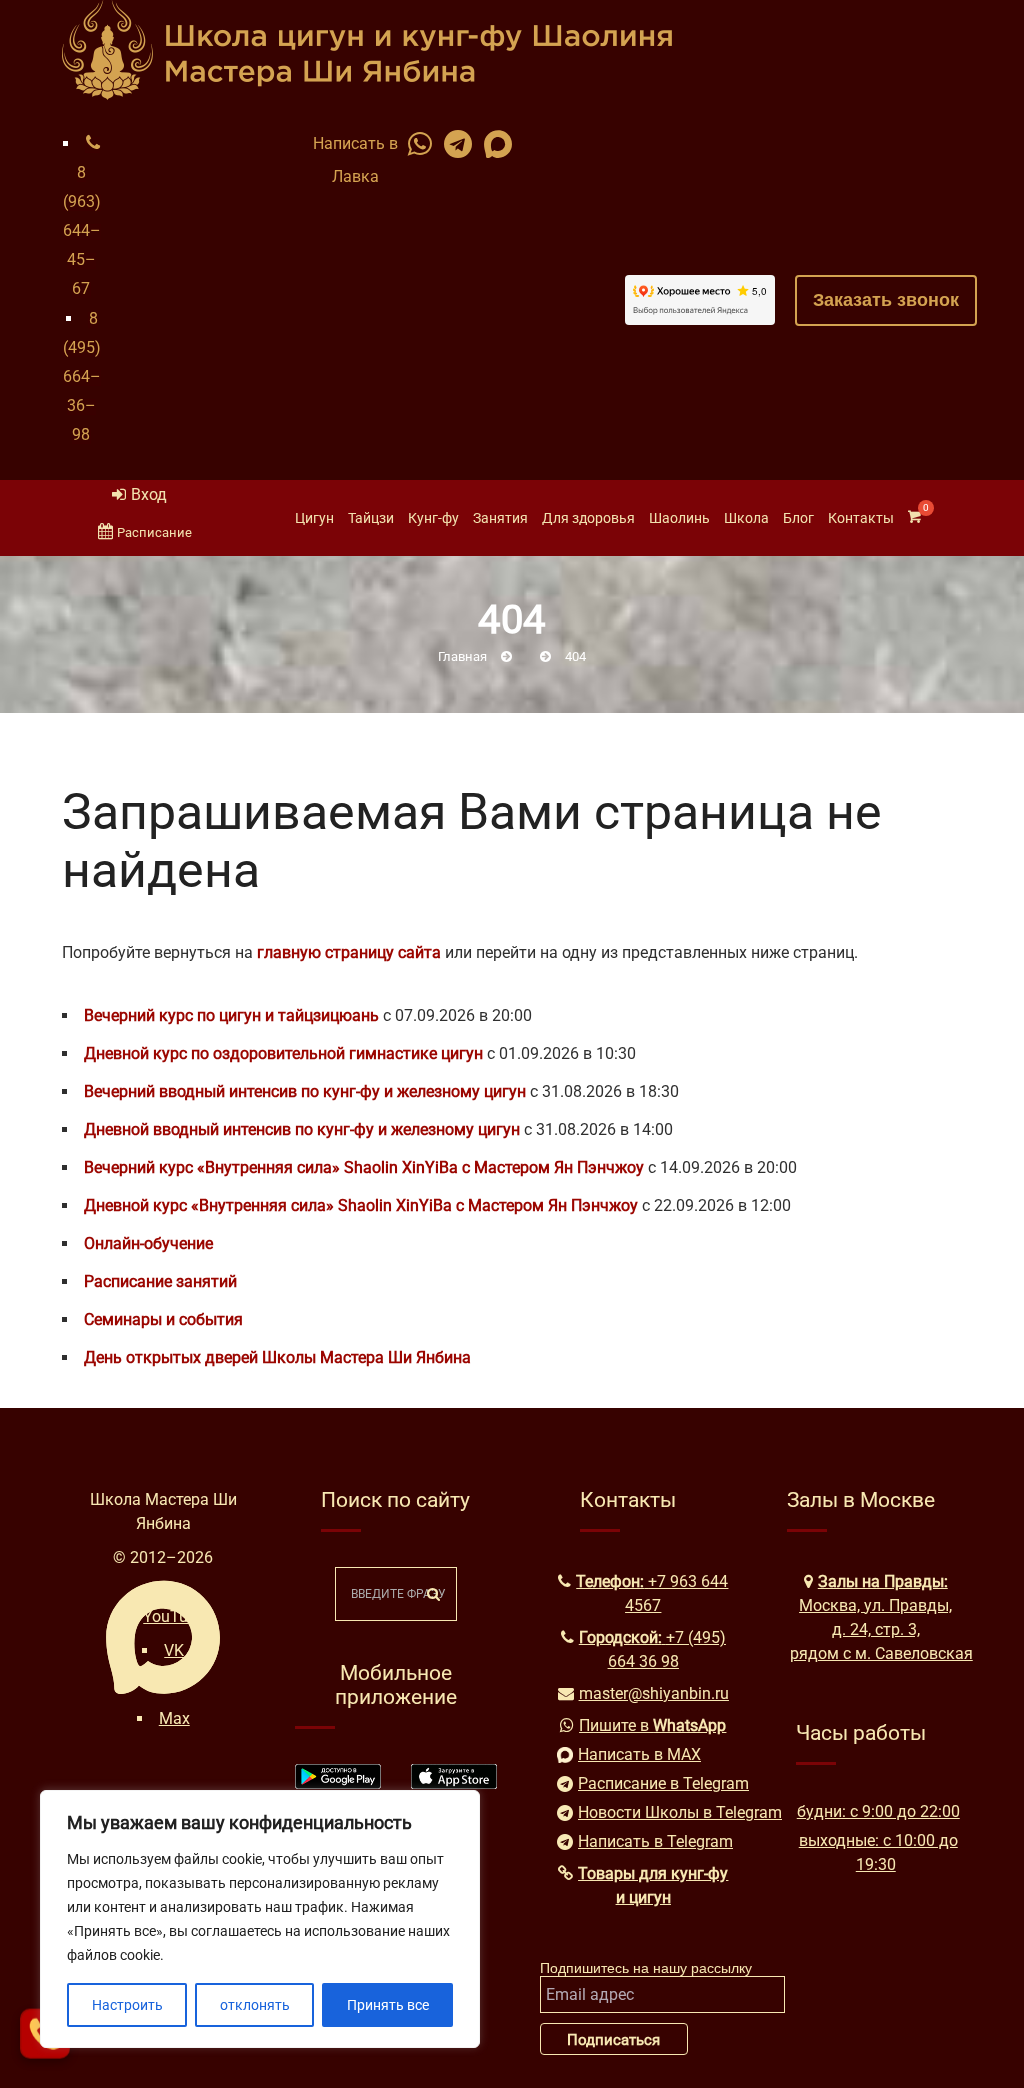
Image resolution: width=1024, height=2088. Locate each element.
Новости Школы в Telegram (654, 1812)
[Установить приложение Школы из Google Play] (338, 1783)
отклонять (255, 2005)
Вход (149, 494)
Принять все (388, 2005)
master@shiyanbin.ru (654, 1693)
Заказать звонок (886, 300)
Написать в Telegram (654, 1841)
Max (174, 1718)
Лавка (355, 176)
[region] (260, 1919)
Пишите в (652, 1725)
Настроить (127, 2005)
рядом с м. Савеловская (881, 1653)
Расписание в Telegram (654, 1783)
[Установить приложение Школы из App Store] (454, 1783)
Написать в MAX (639, 1754)
